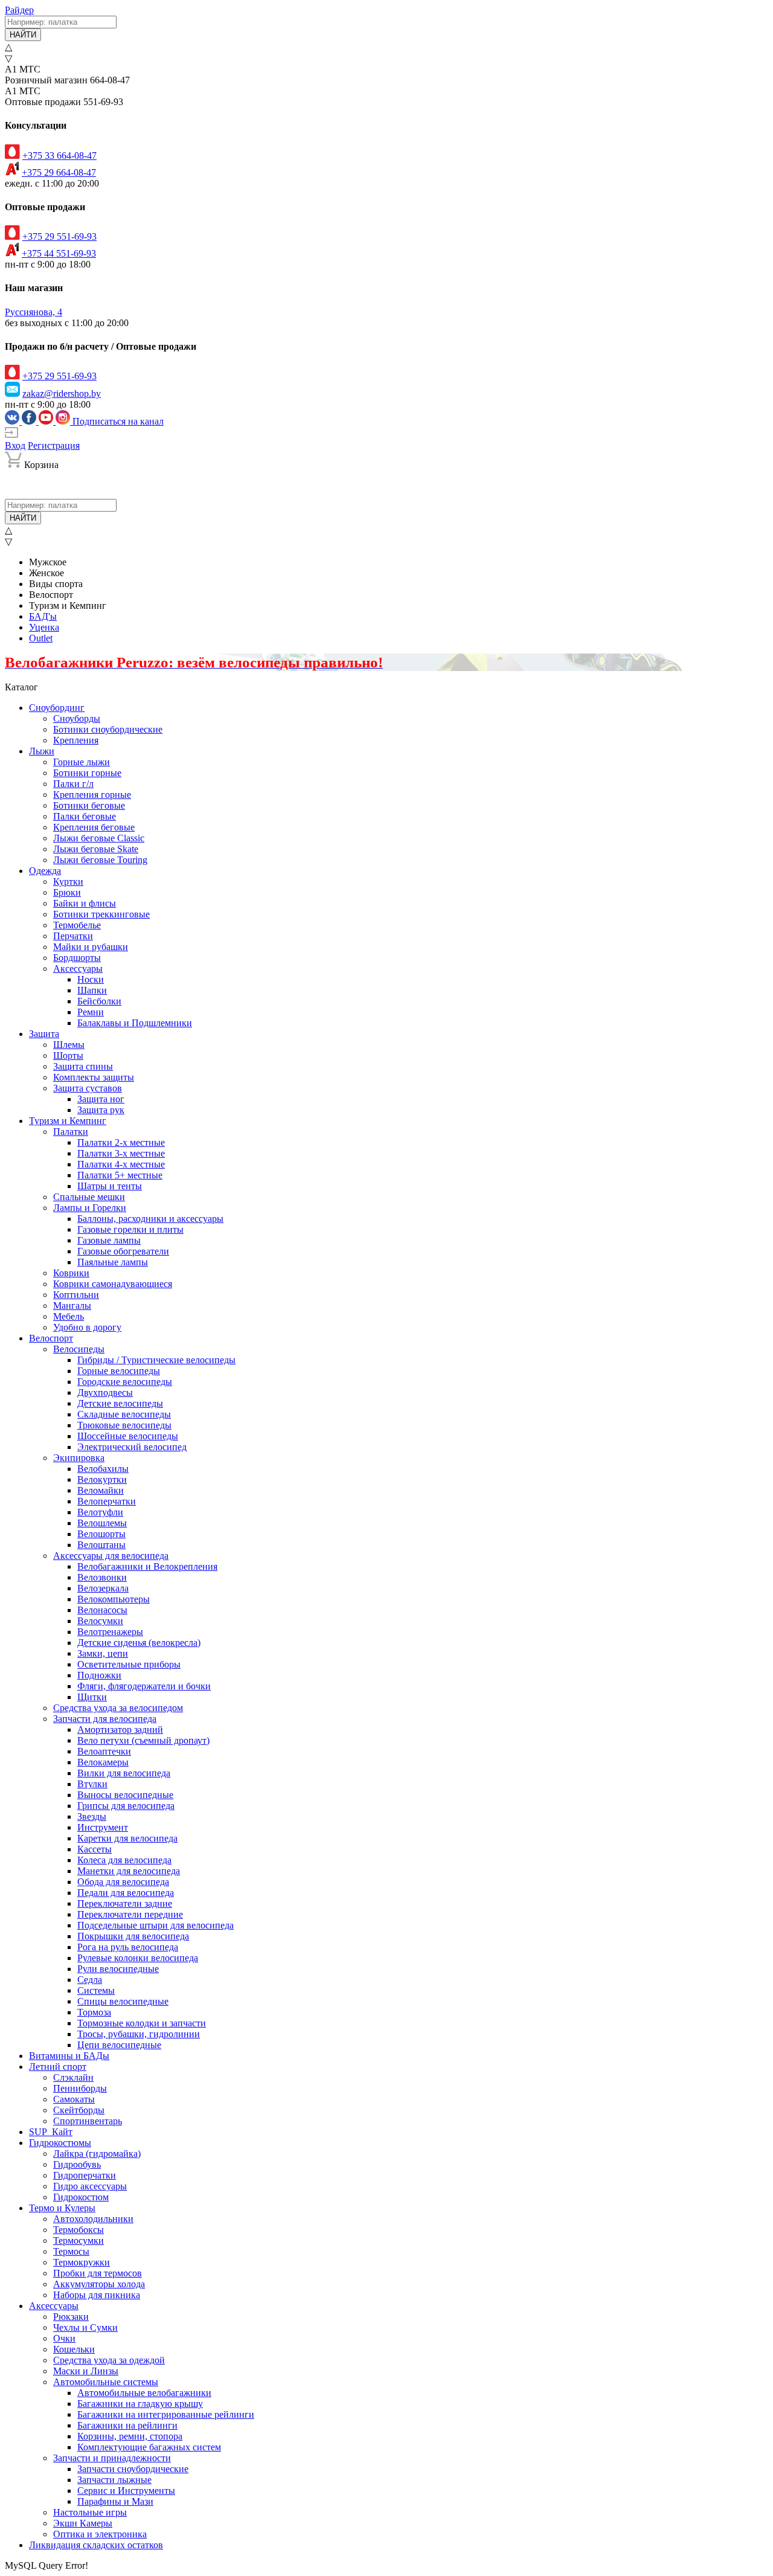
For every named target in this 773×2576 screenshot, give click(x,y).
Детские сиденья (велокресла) (139, 1643)
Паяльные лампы (113, 1262)
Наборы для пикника (97, 2295)
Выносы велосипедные (125, 1795)
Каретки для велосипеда (127, 1838)
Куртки (68, 882)
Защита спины (83, 1066)
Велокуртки (102, 1479)
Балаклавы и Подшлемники (135, 1023)
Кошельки (74, 2349)
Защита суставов (88, 1088)
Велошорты (101, 1534)
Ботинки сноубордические (108, 729)
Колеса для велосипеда (124, 1860)
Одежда (45, 871)
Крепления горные (92, 795)
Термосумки (79, 2240)
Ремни (91, 1012)
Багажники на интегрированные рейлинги (166, 2414)
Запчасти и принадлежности (112, 2458)
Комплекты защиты (94, 1077)
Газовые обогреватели (123, 1251)
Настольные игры (90, 2512)
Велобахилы (103, 1469)
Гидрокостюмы (60, 2143)
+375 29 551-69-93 (59, 236)
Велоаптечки (104, 1751)
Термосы (71, 2251)
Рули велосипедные (118, 1969)
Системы (96, 1990)
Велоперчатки (107, 1501)
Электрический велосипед (132, 1447)
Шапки (92, 990)
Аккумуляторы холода (99, 2284)
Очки (64, 2338)
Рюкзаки (71, 2317)
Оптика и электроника (100, 2534)
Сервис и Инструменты (126, 2491)
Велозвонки (102, 1577)
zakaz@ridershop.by (62, 393)
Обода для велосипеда (123, 1882)
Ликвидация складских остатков (96, 2545)
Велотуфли (100, 1512)
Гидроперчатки (85, 2175)
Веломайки (101, 1490)
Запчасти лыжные (114, 2480)
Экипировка (79, 1458)
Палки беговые (85, 816)
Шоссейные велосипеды (128, 1436)
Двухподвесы (105, 1392)
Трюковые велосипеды (124, 1425)
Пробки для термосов (98, 2273)
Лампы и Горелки (90, 1208)
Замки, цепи (103, 1653)
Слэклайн (73, 2077)
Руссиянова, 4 (34, 312)
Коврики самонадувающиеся (113, 1284)
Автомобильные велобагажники (144, 2393)
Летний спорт (58, 2067)
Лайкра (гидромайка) (97, 2154)
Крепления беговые (94, 827)
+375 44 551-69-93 (59, 253)
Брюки (67, 892)
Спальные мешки (89, 1197)
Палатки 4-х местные (121, 1164)
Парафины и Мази (115, 2501)
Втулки (92, 1784)
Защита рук (101, 1110)
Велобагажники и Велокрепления (147, 1566)
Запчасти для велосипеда (105, 1719)
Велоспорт (51, 1338)
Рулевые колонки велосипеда (138, 1958)
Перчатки (73, 936)
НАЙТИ (23, 35)
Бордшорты (77, 958)
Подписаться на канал (118, 421)
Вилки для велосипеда (124, 1773)
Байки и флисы (85, 903)
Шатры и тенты (110, 1186)
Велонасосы (102, 1610)
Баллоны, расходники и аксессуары (150, 1219)
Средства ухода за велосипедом (118, 1708)
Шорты (68, 1055)
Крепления (76, 740)
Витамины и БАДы (69, 2056)
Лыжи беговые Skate (96, 849)
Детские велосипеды (120, 1403)
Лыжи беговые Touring (100, 860)
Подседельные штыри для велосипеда (156, 1925)
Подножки (99, 1675)
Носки (91, 979)
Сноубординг (57, 708)
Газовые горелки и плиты (130, 1229)
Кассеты (95, 1849)
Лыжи (42, 751)
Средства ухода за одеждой (109, 2360)
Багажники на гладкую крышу (140, 2404)
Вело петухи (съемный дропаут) (143, 1740)
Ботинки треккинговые (101, 914)
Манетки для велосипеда (129, 1871)
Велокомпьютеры (114, 1599)
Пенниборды (80, 2088)
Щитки (92, 1697)
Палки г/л (73, 784)
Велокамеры (103, 1762)
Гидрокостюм (81, 2197)
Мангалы (72, 1306)
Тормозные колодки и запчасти (142, 2023)
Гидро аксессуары (90, 2186)
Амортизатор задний (120, 1730)
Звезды (92, 1816)
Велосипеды (79, 1349)
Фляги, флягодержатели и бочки (144, 1686)
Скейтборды (79, 2110)
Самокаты (74, 2099)
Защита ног (101, 1099)
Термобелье (77, 925)
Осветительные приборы (129, 1664)
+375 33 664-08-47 (59, 156)
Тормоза (94, 2012)
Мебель (69, 1316)
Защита (44, 1034)
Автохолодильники (93, 2219)
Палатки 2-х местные (121, 1142)
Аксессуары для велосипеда (111, 1556)
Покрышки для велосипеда (133, 1936)
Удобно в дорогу (87, 1327)
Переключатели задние (125, 1903)
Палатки (71, 1132)
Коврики (71, 1273)
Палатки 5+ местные (120, 1175)
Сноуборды (77, 718)
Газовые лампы (109, 1240)
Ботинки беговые (89, 805)
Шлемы (69, 1045)
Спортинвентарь (88, 2121)
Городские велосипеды (125, 1382)
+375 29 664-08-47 (59, 172)
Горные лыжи (82, 762)
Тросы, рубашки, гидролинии (139, 2034)
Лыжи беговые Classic (99, 838)
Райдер (19, 10)
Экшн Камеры (83, 2523)
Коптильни (76, 1295)
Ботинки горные (87, 773)
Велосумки (100, 1621)
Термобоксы (79, 2230)
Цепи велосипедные (119, 2045)
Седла (90, 1980)
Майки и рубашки (91, 947)
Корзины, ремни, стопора (130, 2436)
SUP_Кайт (51, 2132)
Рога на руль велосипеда (128, 1947)
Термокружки (82, 2262)
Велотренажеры (110, 1632)
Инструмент (103, 1827)
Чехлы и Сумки (85, 2327)
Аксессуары (78, 968)
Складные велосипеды (124, 1414)
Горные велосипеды (119, 1371)
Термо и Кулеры (62, 2208)
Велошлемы (102, 1523)
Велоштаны (101, 1545)
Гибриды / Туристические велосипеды (156, 1360)
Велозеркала (103, 1588)
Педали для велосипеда (126, 1893)
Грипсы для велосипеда (126, 1806)
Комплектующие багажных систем (149, 2447)
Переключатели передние (130, 1914)
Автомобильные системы (106, 2382)
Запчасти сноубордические (133, 2469)
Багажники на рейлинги (127, 2425)
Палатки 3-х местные (121, 1153)
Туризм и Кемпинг (68, 1121)
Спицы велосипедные (123, 2001)
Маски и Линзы (86, 2371)
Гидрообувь (77, 2164)
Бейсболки (99, 1001)
